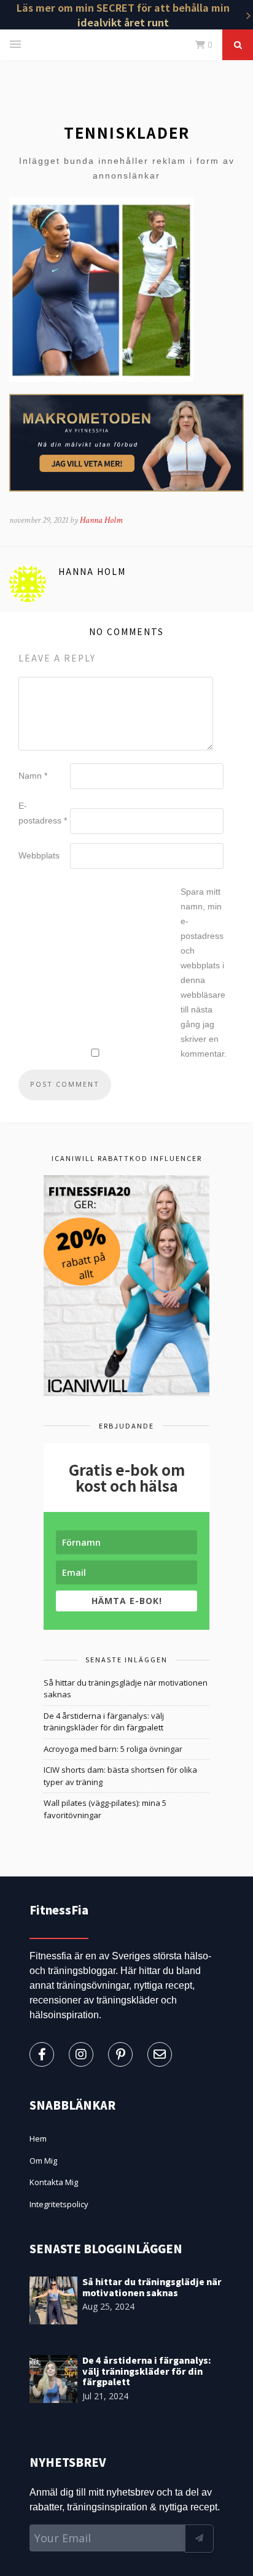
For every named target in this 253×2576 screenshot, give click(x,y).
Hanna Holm (101, 520)
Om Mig (43, 2161)
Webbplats (39, 855)
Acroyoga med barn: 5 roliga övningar (113, 1749)
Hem (38, 2138)
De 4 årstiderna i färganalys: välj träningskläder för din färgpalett (104, 1722)
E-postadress (43, 813)
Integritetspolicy (59, 2204)
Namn (33, 776)
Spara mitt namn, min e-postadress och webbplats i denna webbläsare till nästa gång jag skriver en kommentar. (204, 973)
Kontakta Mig (54, 2182)
